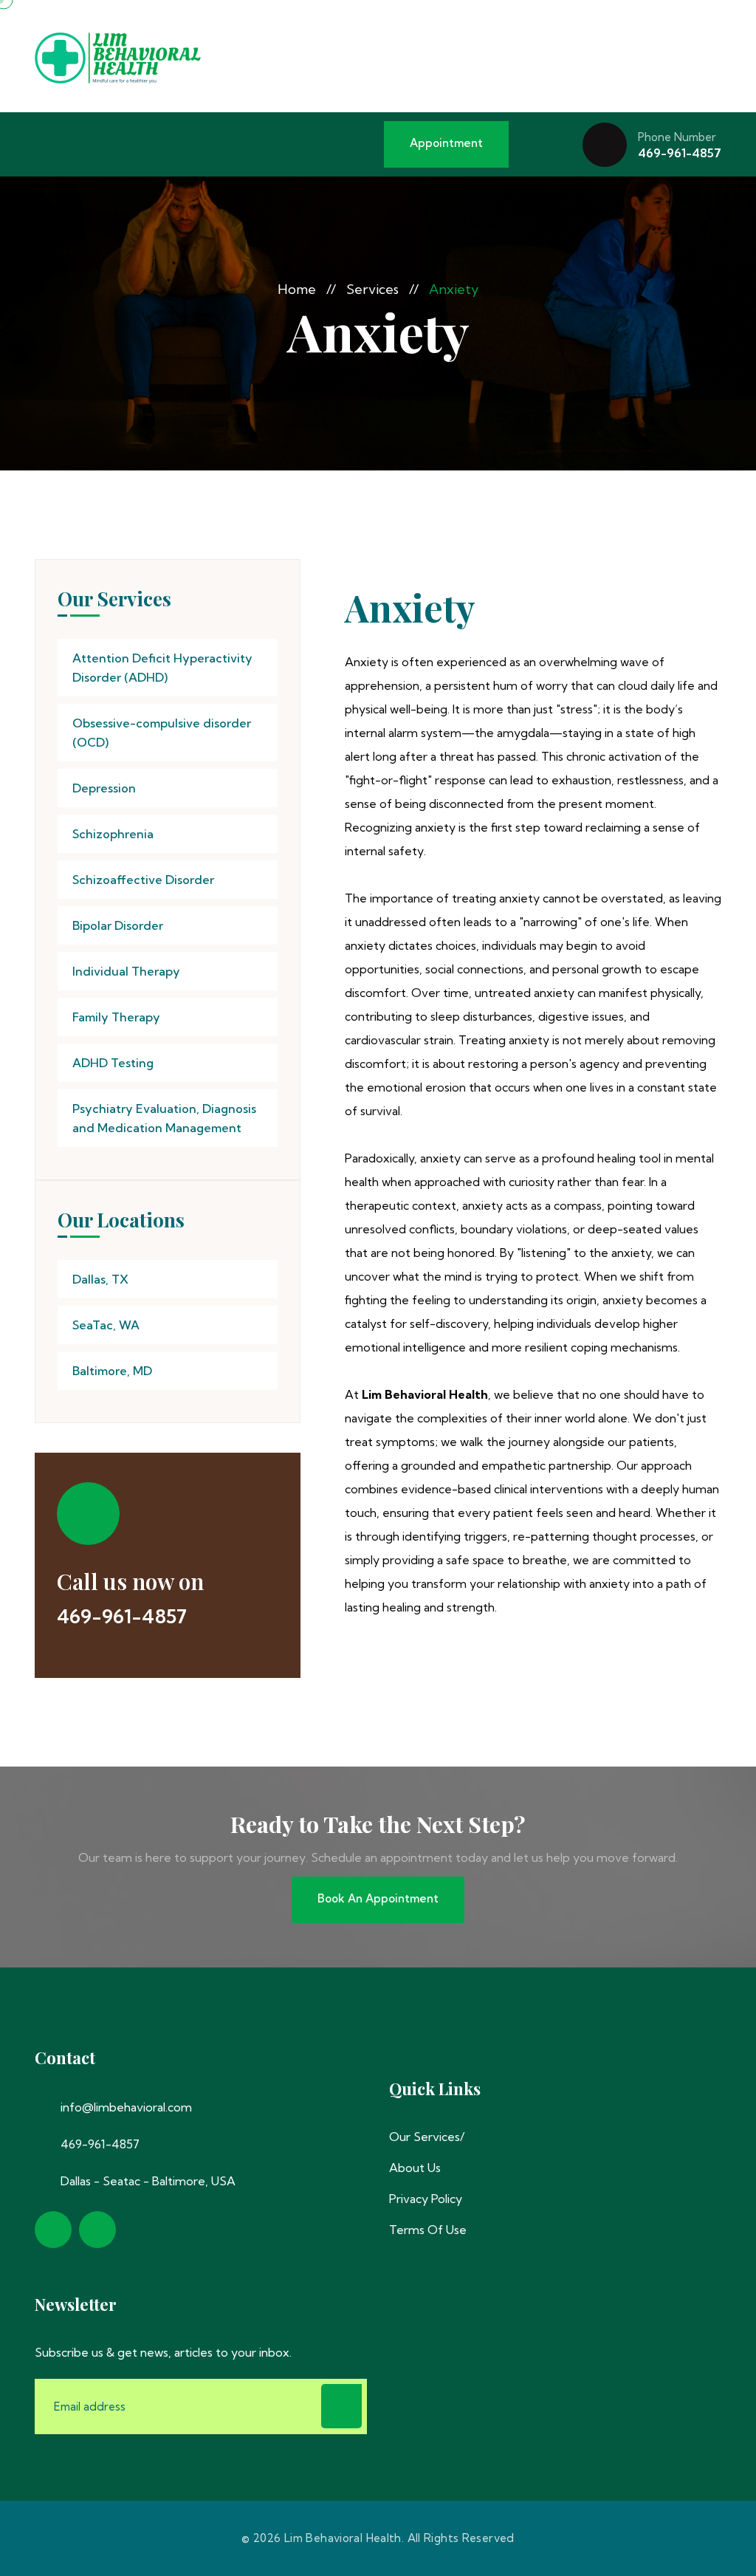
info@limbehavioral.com (126, 2107)
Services (372, 289)
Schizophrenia (113, 834)
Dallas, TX (100, 1279)
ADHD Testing (113, 1063)
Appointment (446, 143)
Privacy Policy (426, 2199)
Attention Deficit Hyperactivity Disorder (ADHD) (162, 668)
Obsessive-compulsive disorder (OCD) (162, 733)
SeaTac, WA (106, 1325)
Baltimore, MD (112, 1371)
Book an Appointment (378, 1898)
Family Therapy (116, 1017)
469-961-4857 (680, 153)
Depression (104, 788)
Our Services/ (427, 2137)
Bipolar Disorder (118, 925)
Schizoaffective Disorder (143, 880)
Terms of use (428, 2230)
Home (297, 289)
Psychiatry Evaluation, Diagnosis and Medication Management (164, 1118)
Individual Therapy (126, 971)
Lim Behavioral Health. (344, 2538)
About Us (415, 2168)
